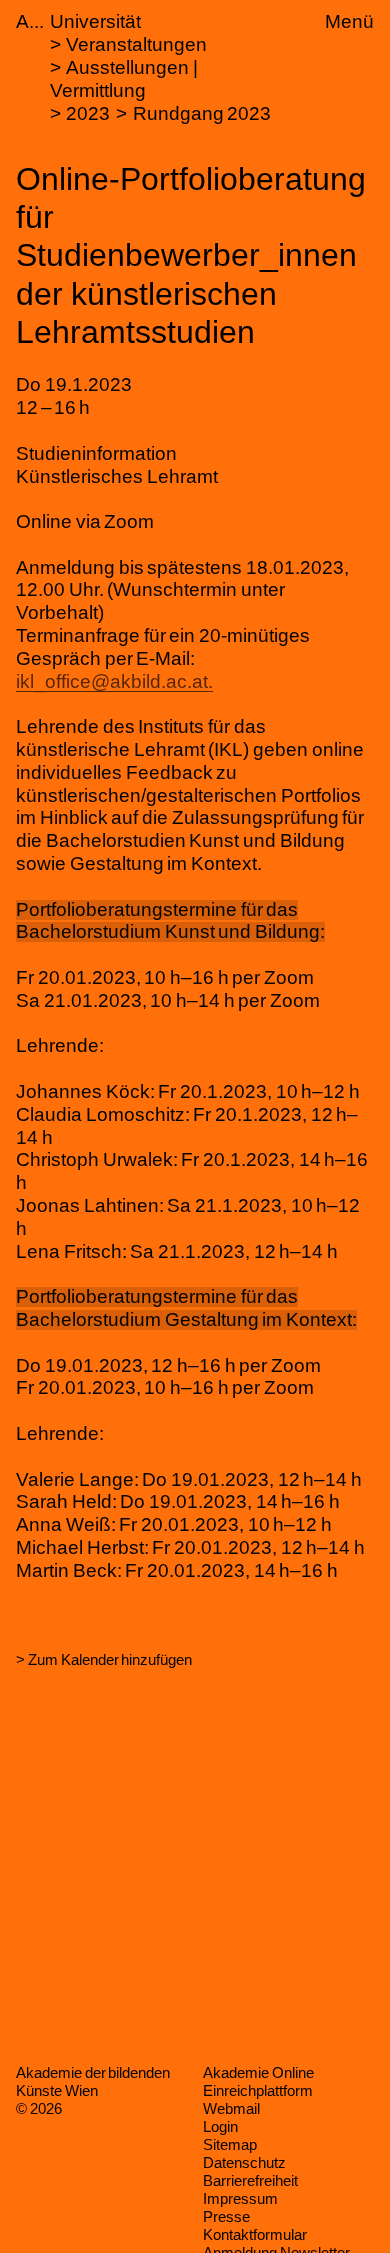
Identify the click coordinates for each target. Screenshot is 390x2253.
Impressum (240, 2198)
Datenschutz (244, 2162)
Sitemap (230, 2144)
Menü (349, 21)
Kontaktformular (255, 2234)
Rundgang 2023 (202, 113)
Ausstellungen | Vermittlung (124, 79)
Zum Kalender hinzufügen (110, 1659)
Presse (226, 2216)
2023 (88, 113)
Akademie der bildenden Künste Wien (93, 2081)
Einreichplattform (258, 2090)
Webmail (231, 2108)
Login (220, 2126)
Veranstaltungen (136, 44)
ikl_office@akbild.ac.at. (114, 681)
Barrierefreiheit (250, 2180)
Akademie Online (258, 2072)
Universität (95, 21)
